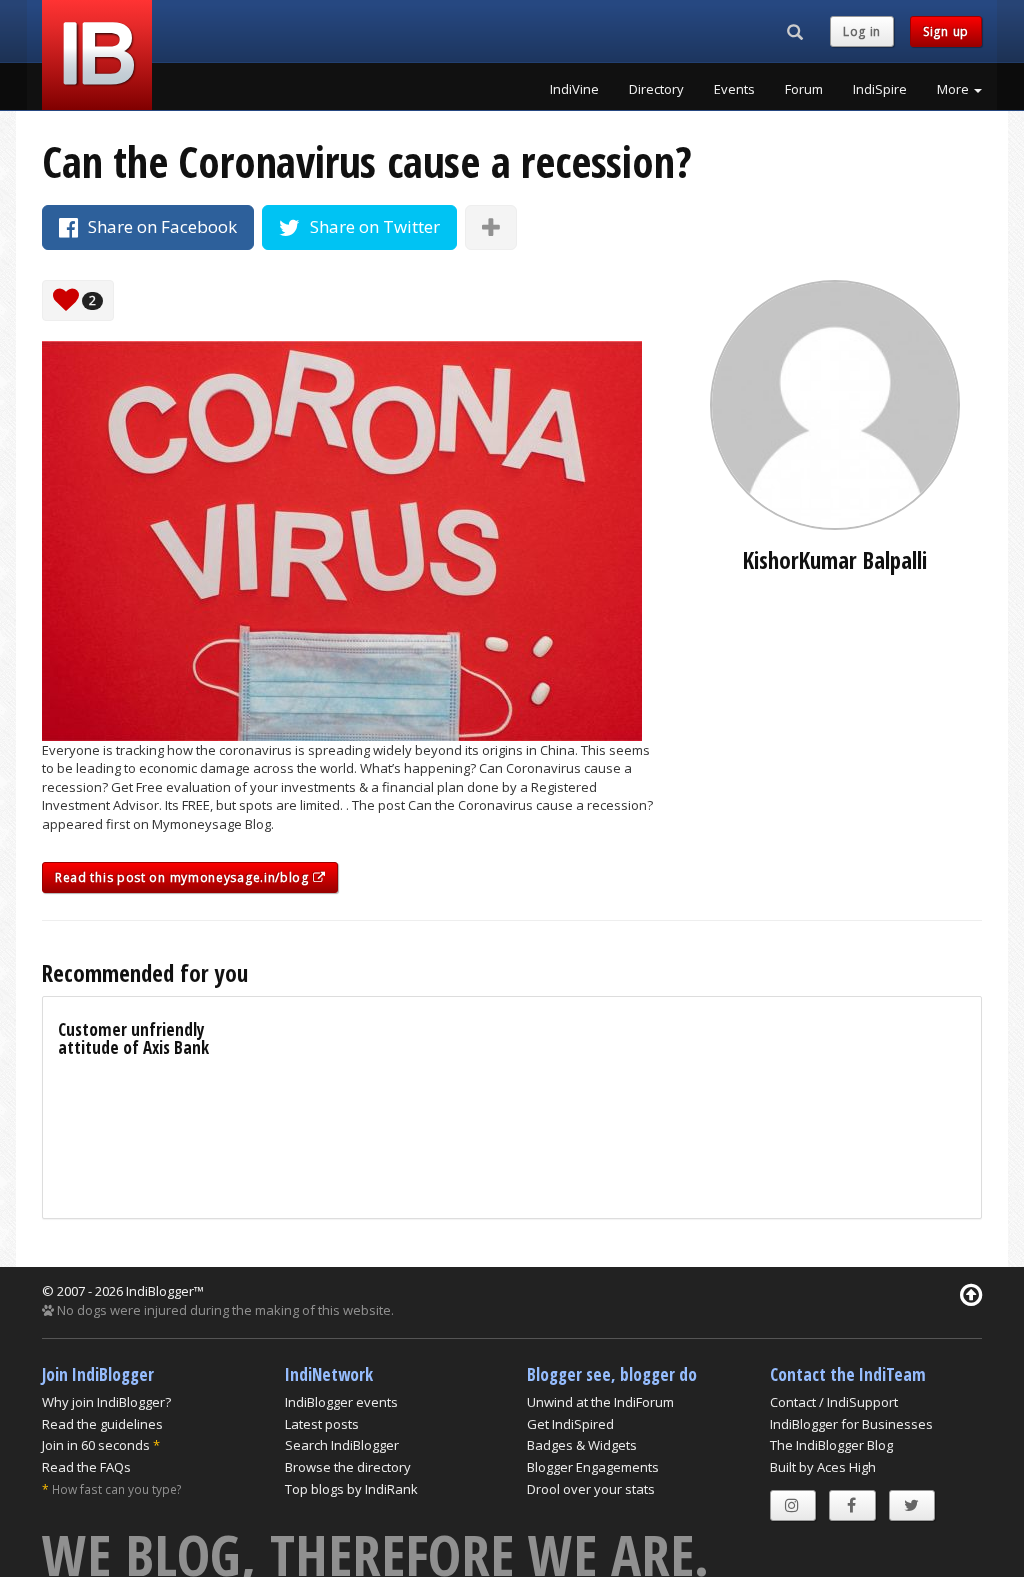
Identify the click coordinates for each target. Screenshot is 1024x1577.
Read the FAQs (86, 1467)
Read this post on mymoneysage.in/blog (184, 877)
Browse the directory (348, 1467)
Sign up (946, 31)
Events (734, 89)
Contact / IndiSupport (834, 1402)
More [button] (954, 89)
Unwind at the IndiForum (600, 1402)
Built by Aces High (823, 1467)
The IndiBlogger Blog (831, 1445)
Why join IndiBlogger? (106, 1402)
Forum (804, 89)
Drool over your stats (591, 1489)
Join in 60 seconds (96, 1445)
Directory (656, 89)
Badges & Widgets (582, 1445)
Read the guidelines (102, 1424)
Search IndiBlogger (342, 1445)
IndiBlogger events (341, 1402)
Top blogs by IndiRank (351, 1489)
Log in (862, 31)
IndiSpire (880, 89)
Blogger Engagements (593, 1467)
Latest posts (322, 1424)
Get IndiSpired (570, 1424)
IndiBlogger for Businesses (851, 1424)
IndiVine (574, 89)
